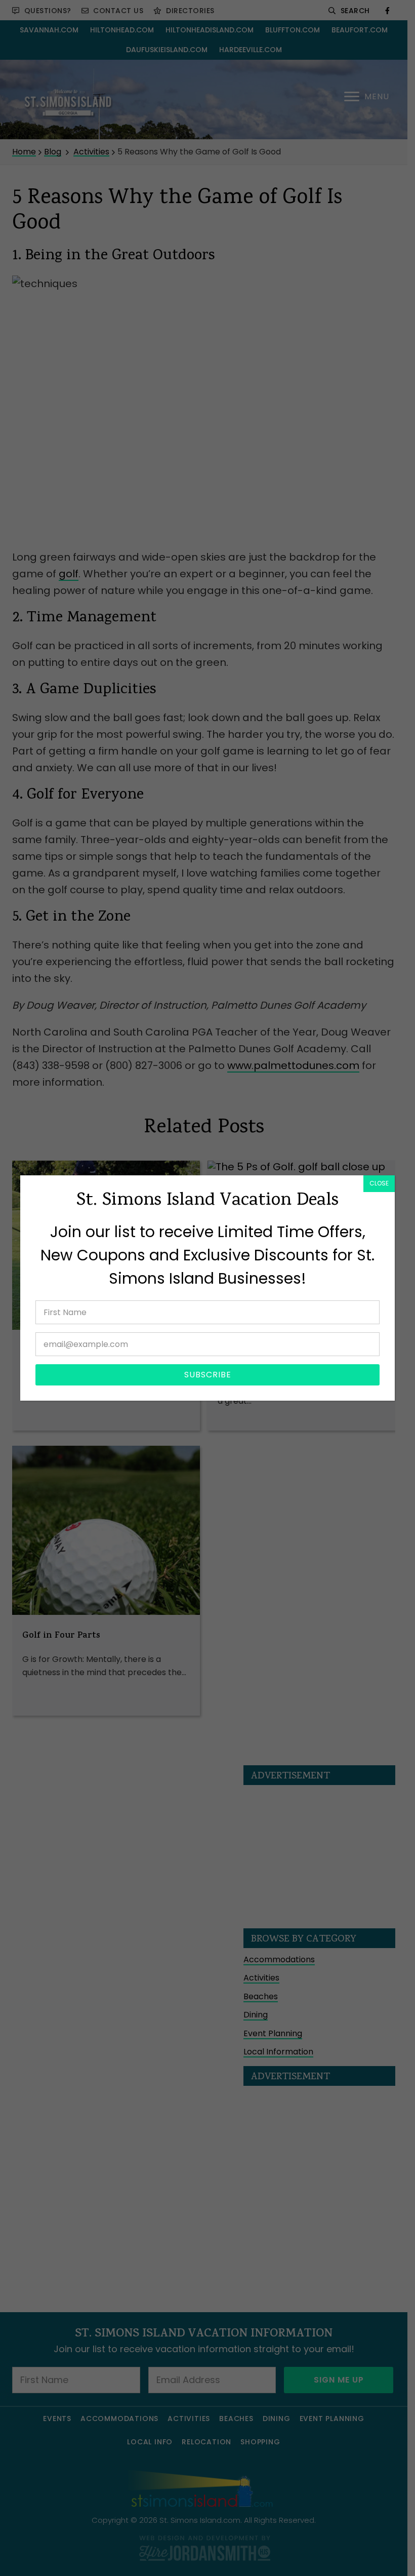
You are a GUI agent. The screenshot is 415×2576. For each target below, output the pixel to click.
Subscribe (208, 1375)
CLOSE (379, 1183)
